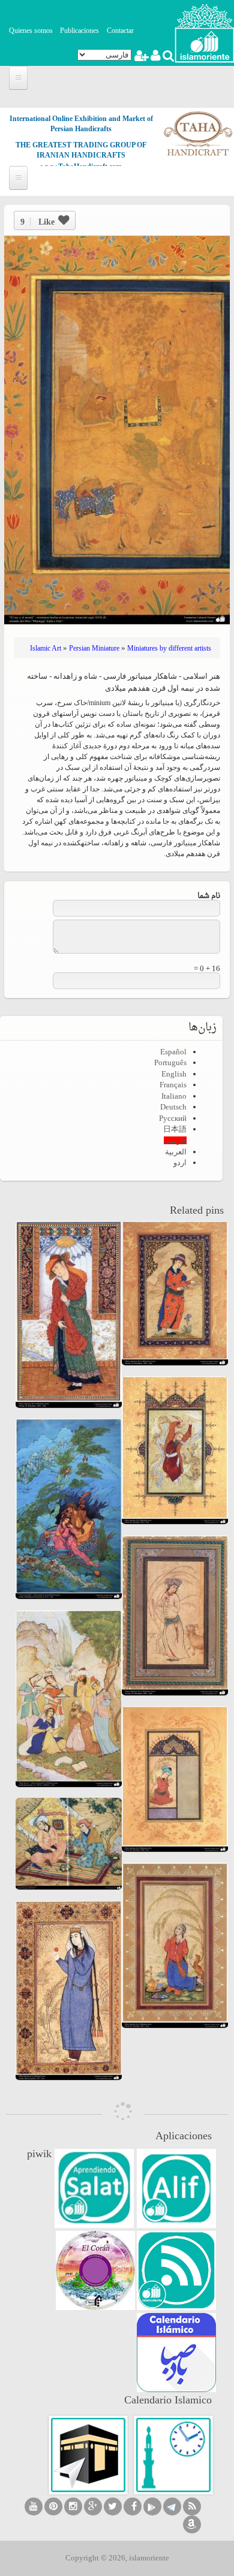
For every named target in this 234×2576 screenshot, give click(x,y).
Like (37, 222)
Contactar (120, 31)
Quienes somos (31, 31)
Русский (173, 1118)
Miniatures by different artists (169, 648)
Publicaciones (79, 31)
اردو (180, 1162)
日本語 (175, 1129)
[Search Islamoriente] (168, 57)
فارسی (175, 1140)
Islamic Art (46, 648)
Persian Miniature (94, 648)
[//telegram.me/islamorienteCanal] (172, 2507)
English (174, 1074)
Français (173, 1085)
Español (173, 1052)
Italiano (174, 1096)
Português (170, 1062)
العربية (176, 1152)
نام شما (209, 896)
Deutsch (173, 1107)
